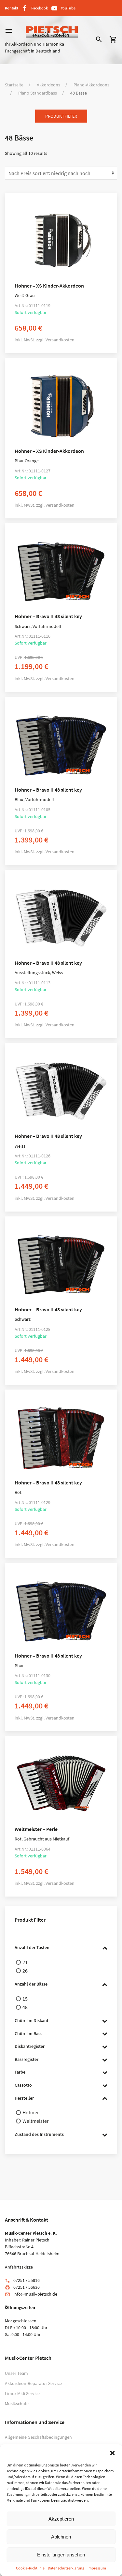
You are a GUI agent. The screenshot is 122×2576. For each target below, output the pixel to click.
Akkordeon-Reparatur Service (33, 2383)
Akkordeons (48, 85)
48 (25, 2007)
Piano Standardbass (38, 93)
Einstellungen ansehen (61, 2555)
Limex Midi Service (22, 2393)
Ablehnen (61, 2537)
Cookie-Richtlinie (30, 2568)
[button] (112, 2452)
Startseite (14, 85)
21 (25, 1962)
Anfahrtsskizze (19, 2267)
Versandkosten (60, 340)
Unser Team (16, 2373)
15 (25, 1999)
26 (25, 1971)
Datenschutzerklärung (66, 2568)
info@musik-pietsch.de (35, 2294)
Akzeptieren (61, 2519)
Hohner (31, 2112)
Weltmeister (36, 2121)
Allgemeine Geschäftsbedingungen (38, 2437)
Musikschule (17, 2404)
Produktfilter (61, 116)
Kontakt (12, 8)
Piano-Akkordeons (91, 85)
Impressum (97, 2568)
